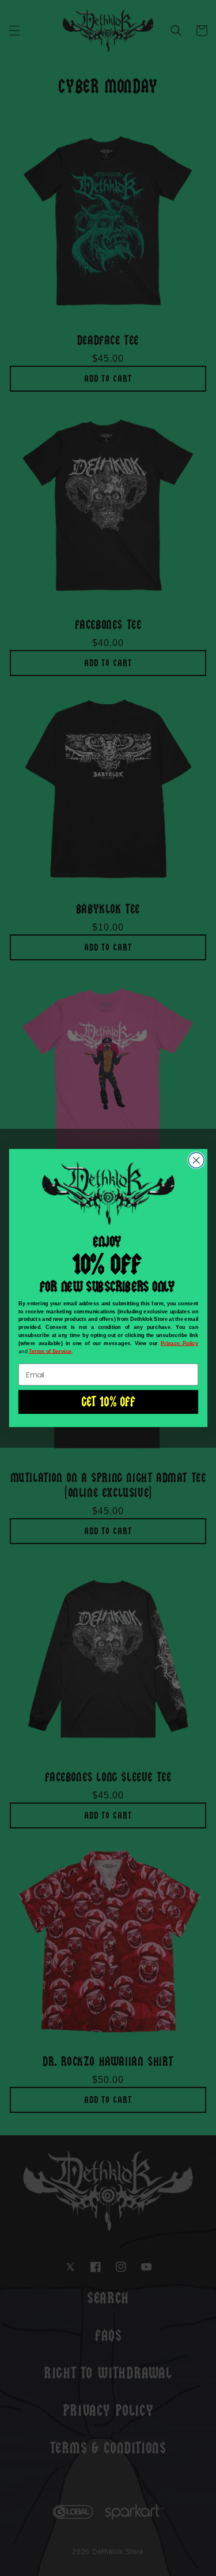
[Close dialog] (196, 1160)
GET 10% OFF (108, 1402)
